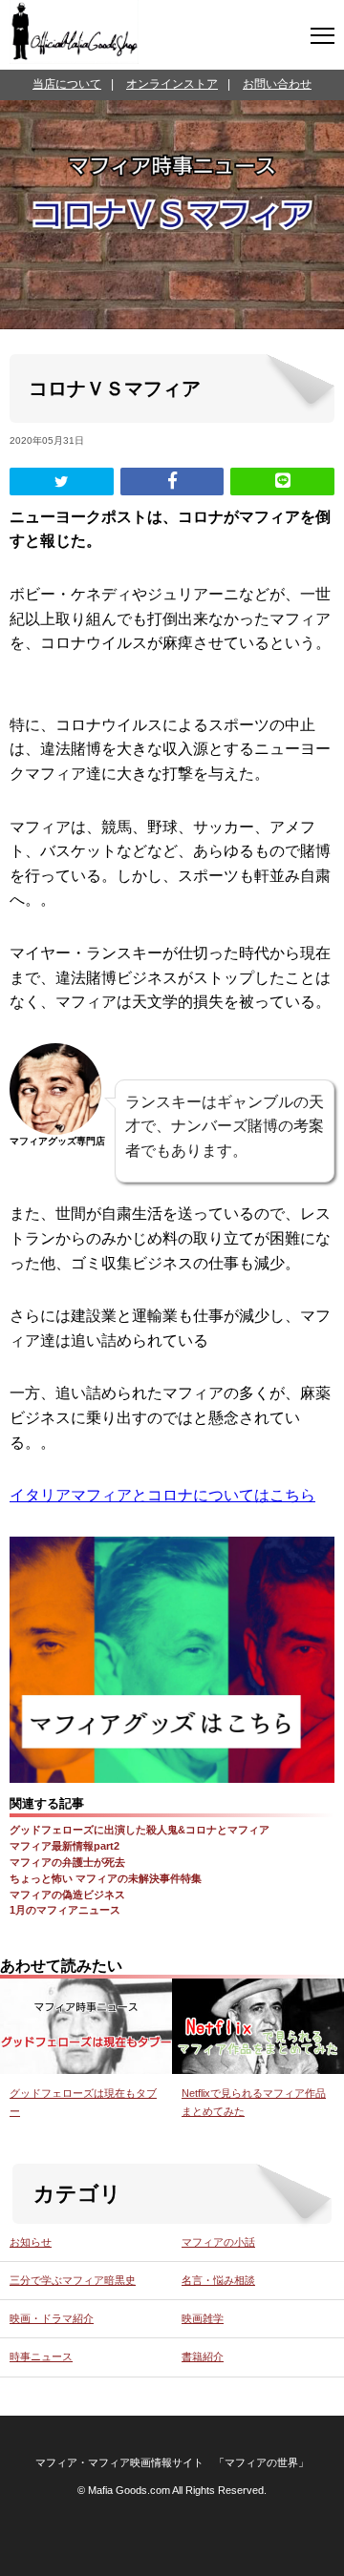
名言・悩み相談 (218, 2280)
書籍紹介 (203, 2356)
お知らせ (31, 2242)
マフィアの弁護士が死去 (67, 1862)
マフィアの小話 (218, 2242)
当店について (67, 84)
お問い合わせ (277, 84)
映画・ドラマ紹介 (52, 2318)
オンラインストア (172, 84)
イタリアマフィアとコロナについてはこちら (162, 1495)
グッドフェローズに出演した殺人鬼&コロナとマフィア (140, 1830)
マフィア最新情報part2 (64, 1846)
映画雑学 (203, 2318)
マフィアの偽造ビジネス (67, 1895)
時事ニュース (41, 2356)
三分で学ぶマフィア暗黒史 (73, 2280)
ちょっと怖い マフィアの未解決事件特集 (106, 1878)
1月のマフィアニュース (65, 1910)
